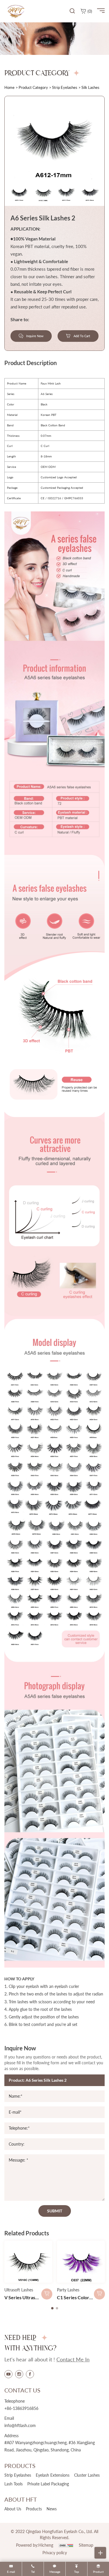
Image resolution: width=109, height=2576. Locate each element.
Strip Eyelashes (65, 87)
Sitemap (86, 2545)
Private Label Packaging (48, 2484)
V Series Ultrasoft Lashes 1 (32, 2297)
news (52, 2509)
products (34, 2509)
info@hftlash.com (20, 2425)
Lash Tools (14, 2484)
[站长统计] (66, 2545)
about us (13, 2509)
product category (33, 87)
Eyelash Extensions (53, 2475)
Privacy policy (55, 2553)
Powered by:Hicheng (35, 2545)
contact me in (73, 2359)
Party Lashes (68, 2290)
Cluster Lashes (87, 2475)
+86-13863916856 (21, 2408)
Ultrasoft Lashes (19, 2290)
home (9, 87)
